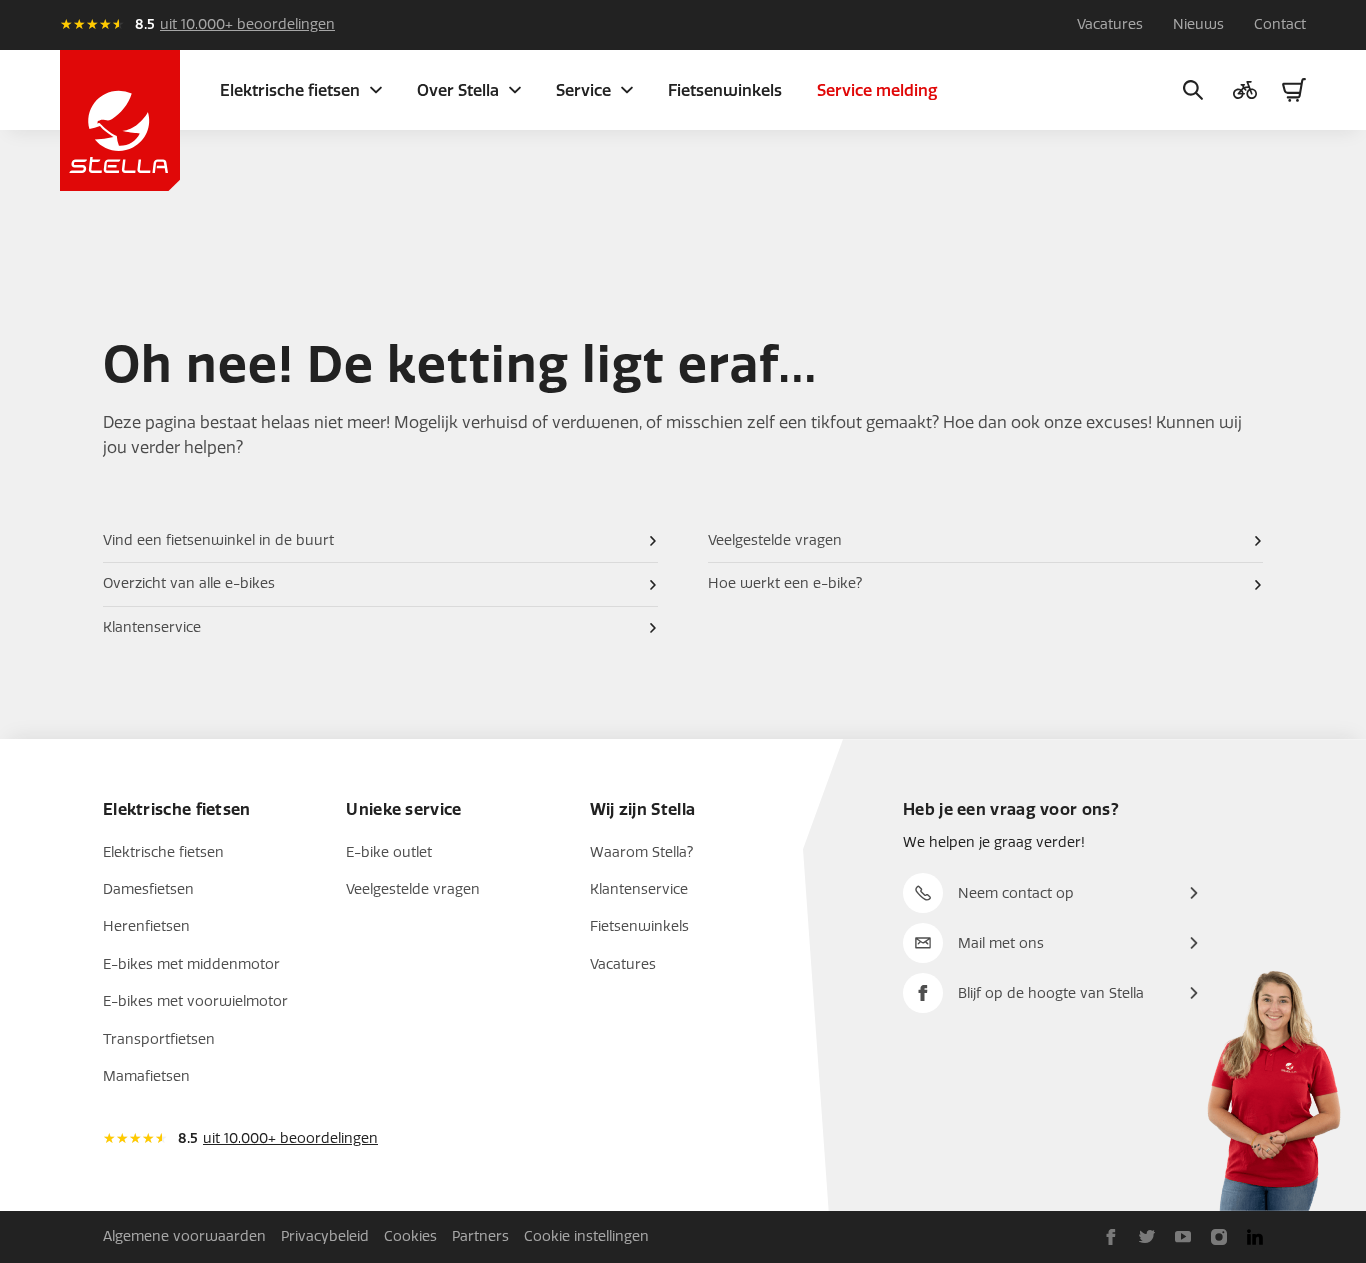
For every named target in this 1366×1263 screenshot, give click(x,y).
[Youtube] (1183, 1237)
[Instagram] (1219, 1237)
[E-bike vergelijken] (1245, 90)
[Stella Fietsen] (120, 120)
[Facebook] (1111, 1237)
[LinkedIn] (1255, 1237)
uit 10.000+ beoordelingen (247, 24)
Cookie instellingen (586, 1236)
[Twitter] (1147, 1237)
